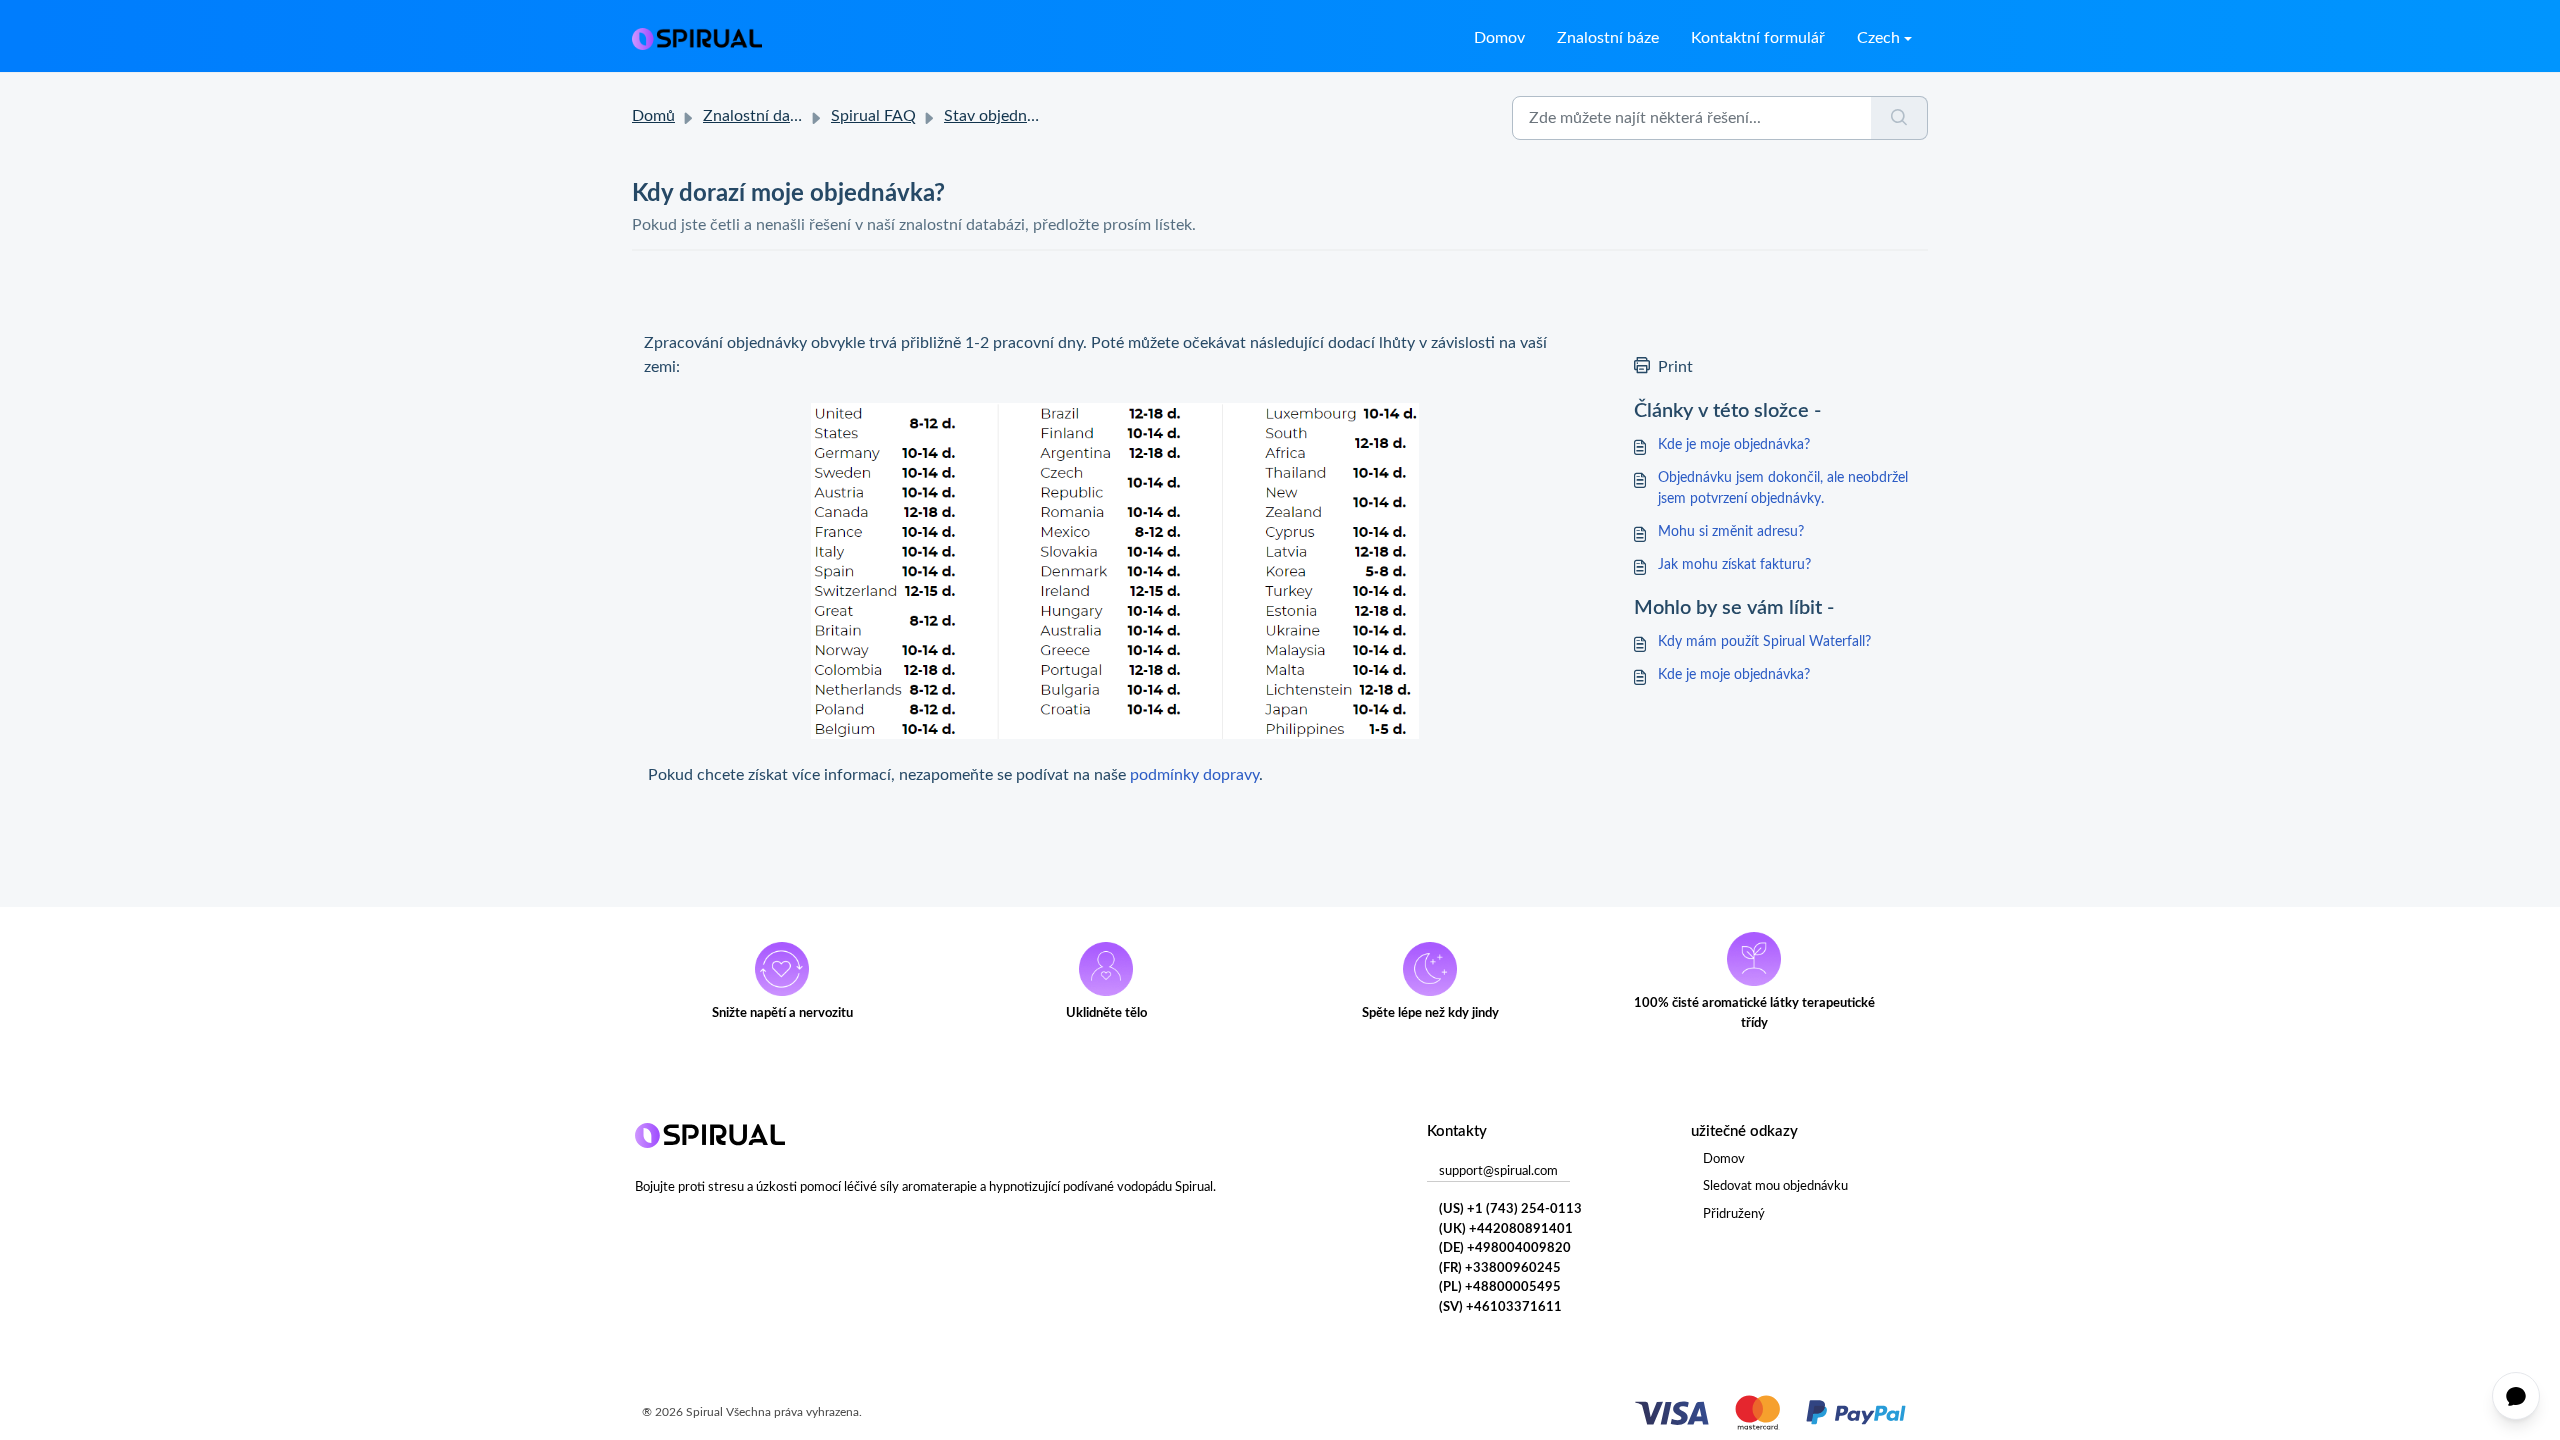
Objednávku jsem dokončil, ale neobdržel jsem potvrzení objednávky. (1783, 488)
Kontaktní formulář (1758, 38)
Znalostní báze (1608, 38)
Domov (1499, 38)
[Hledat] (1899, 118)
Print (1675, 367)
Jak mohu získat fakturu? (1734, 565)
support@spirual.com (1498, 1171)
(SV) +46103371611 (1500, 1307)
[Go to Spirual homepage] (697, 38)
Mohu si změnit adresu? (1731, 532)
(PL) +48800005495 (1500, 1287)
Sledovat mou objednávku (1775, 1186)
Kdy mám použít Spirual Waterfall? (1764, 642)
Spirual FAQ (873, 116)
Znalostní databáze (769, 116)
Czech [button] (1878, 38)
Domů (653, 116)
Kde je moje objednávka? (1734, 445)
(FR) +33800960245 (1500, 1268)
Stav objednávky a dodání (1033, 116)
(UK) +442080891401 (1506, 1229)
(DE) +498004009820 (1505, 1248)
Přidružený (1734, 1214)
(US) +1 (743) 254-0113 (1510, 1209)
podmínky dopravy (1194, 775)
